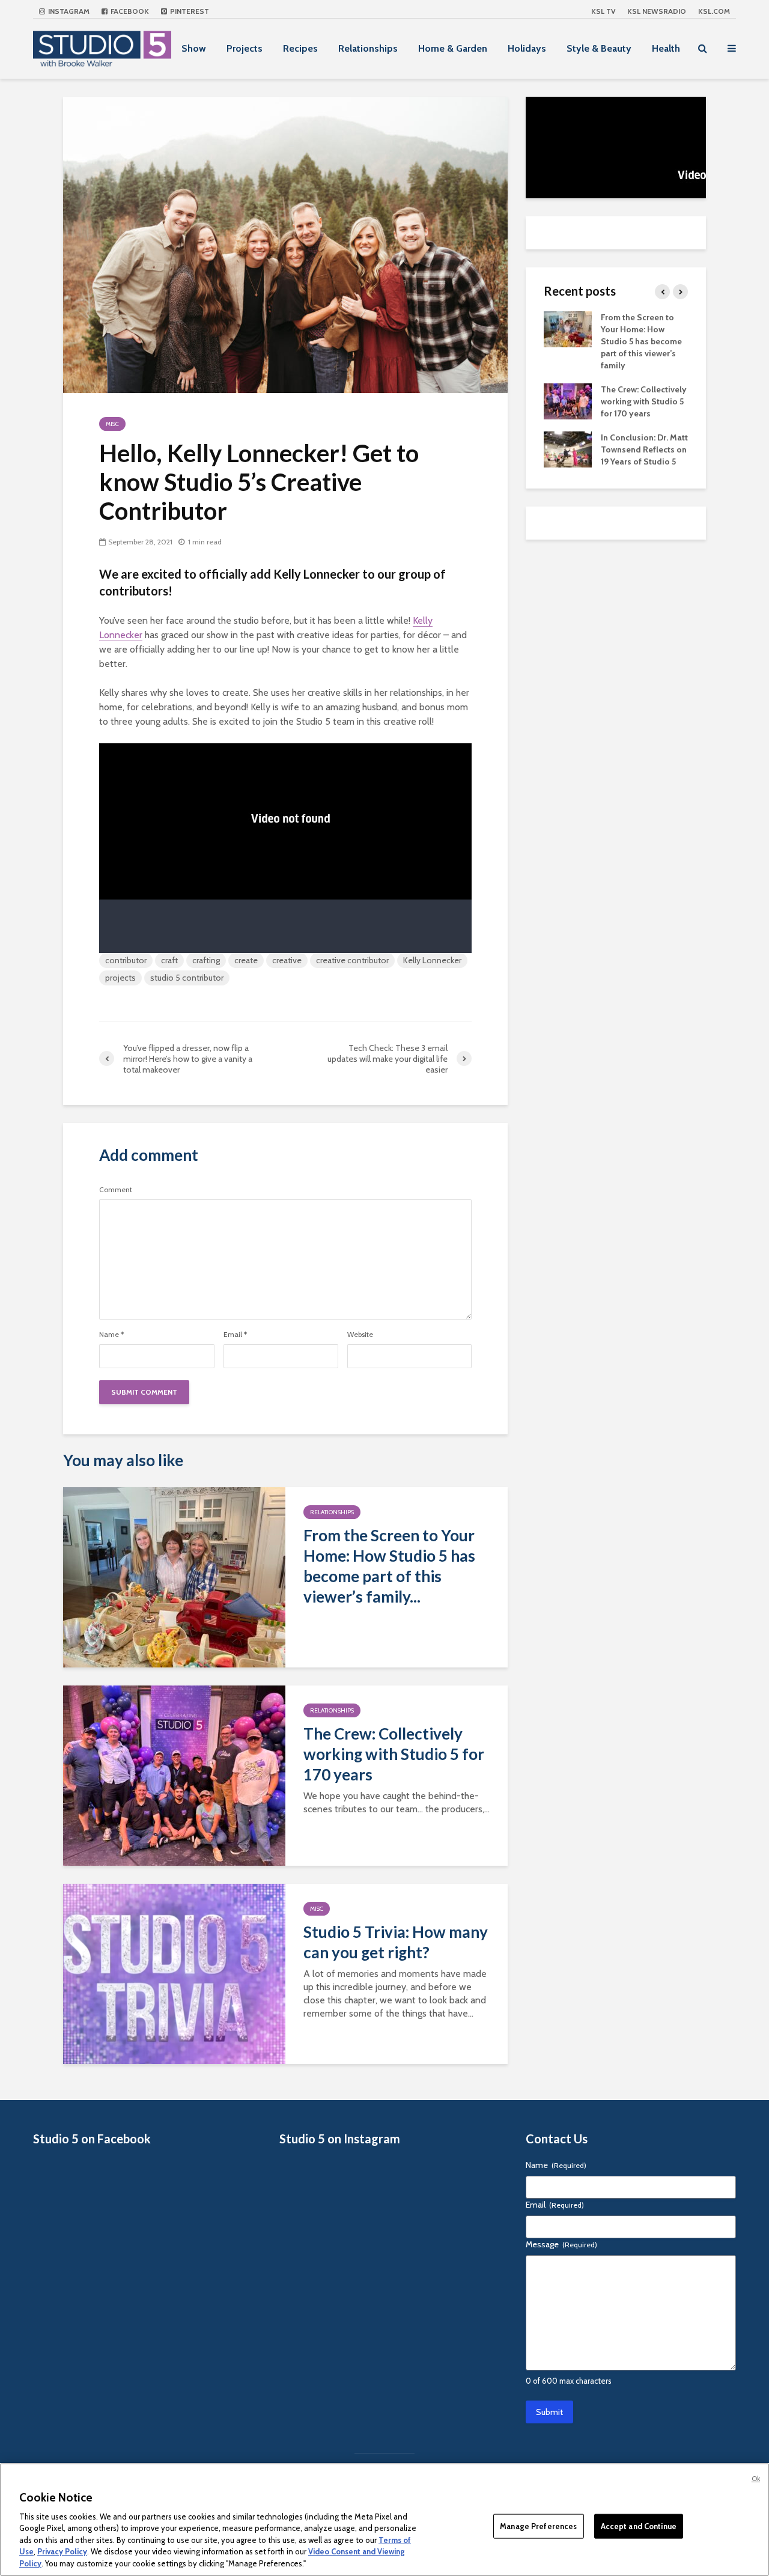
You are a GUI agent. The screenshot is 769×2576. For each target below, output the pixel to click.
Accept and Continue (639, 2526)
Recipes (300, 48)
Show (194, 48)
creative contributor (352, 960)
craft (169, 960)
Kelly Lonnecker (432, 960)
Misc (112, 424)
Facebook (129, 11)
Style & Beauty (599, 48)
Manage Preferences (538, 2526)
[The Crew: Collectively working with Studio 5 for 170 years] (174, 1775)
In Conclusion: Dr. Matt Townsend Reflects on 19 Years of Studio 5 (644, 449)
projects (120, 978)
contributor (126, 960)
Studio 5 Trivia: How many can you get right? (396, 1942)
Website (360, 1335)
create (246, 960)
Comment (116, 1190)
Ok (756, 2479)
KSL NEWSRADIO (657, 11)
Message (561, 2244)
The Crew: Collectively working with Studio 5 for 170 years (394, 1754)
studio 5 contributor (187, 978)
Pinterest (189, 11)
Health (666, 48)
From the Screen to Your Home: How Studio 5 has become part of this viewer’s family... (389, 1566)
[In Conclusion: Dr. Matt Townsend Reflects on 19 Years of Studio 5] (568, 448)
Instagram (68, 11)
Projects (245, 48)
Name (111, 1335)
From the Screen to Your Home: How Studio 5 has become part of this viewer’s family (641, 341)
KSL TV (603, 11)
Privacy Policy (62, 2552)
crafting (206, 960)
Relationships (368, 48)
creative (287, 960)
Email (235, 1335)
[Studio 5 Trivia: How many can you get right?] (174, 1973)
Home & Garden (453, 48)
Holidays (527, 48)
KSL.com (714, 11)
